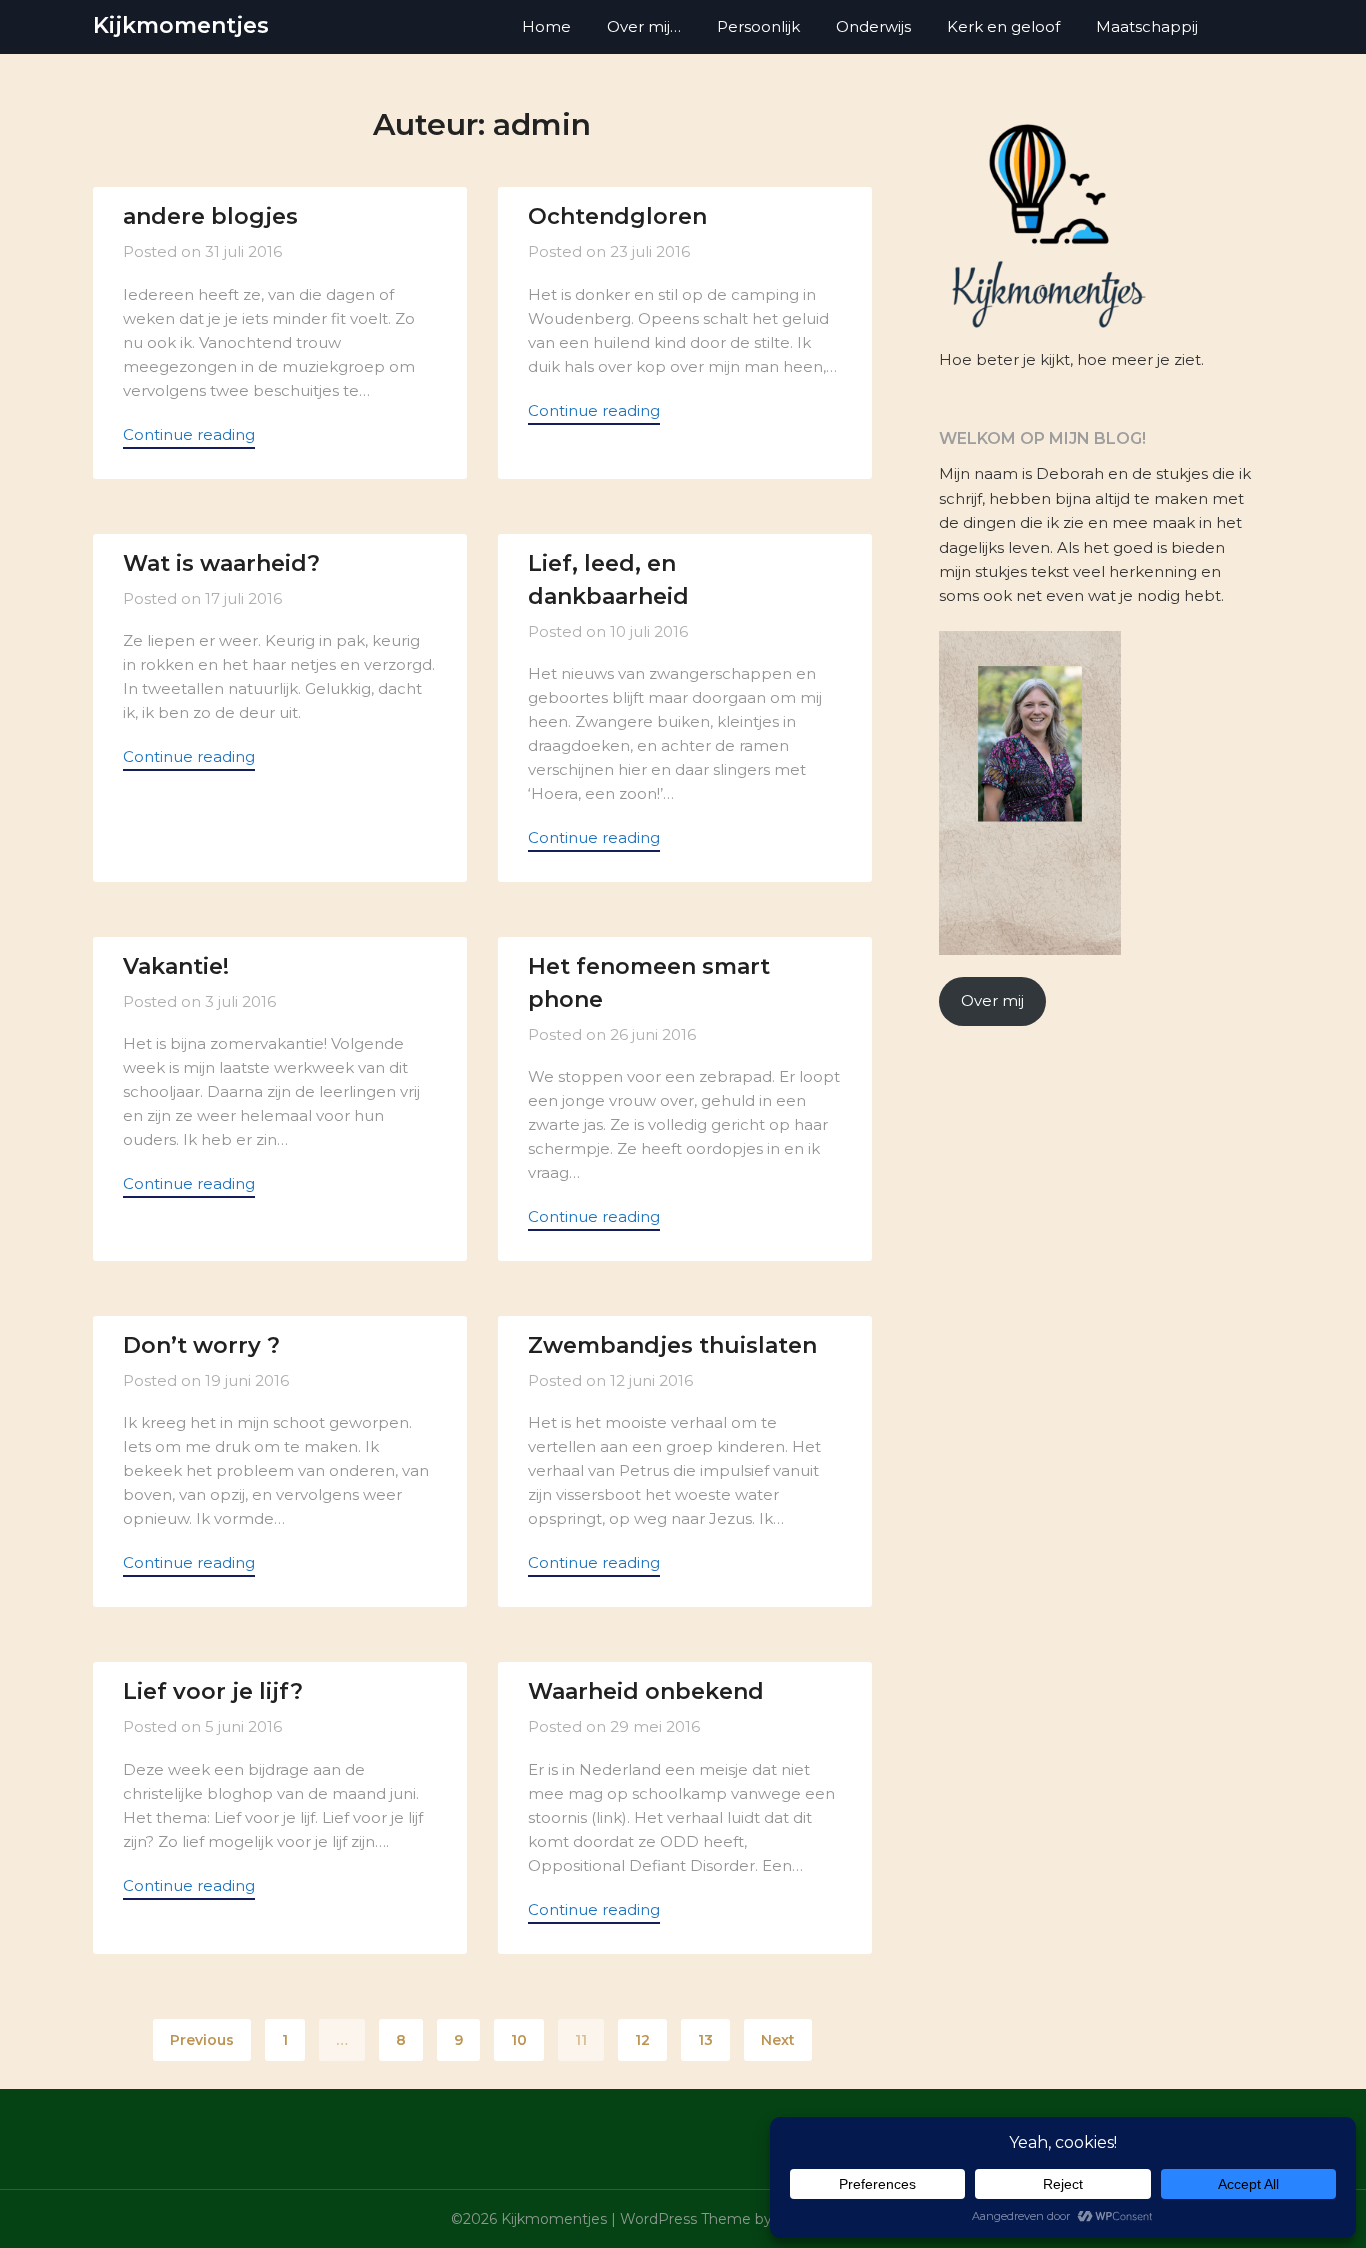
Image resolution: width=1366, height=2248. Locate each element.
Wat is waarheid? (221, 563)
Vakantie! (176, 966)
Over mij (992, 1000)
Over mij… (644, 26)
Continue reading (189, 434)
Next (778, 2040)
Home (546, 26)
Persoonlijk (758, 26)
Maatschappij (1147, 26)
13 (705, 2040)
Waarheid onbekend (646, 1691)
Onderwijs (873, 26)
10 (519, 2040)
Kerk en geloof (1003, 26)
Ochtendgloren (617, 216)
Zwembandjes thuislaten (672, 1345)
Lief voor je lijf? (213, 1691)
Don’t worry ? (201, 1345)
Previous (202, 2040)
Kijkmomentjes (181, 25)
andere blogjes (210, 216)
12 (642, 2040)
